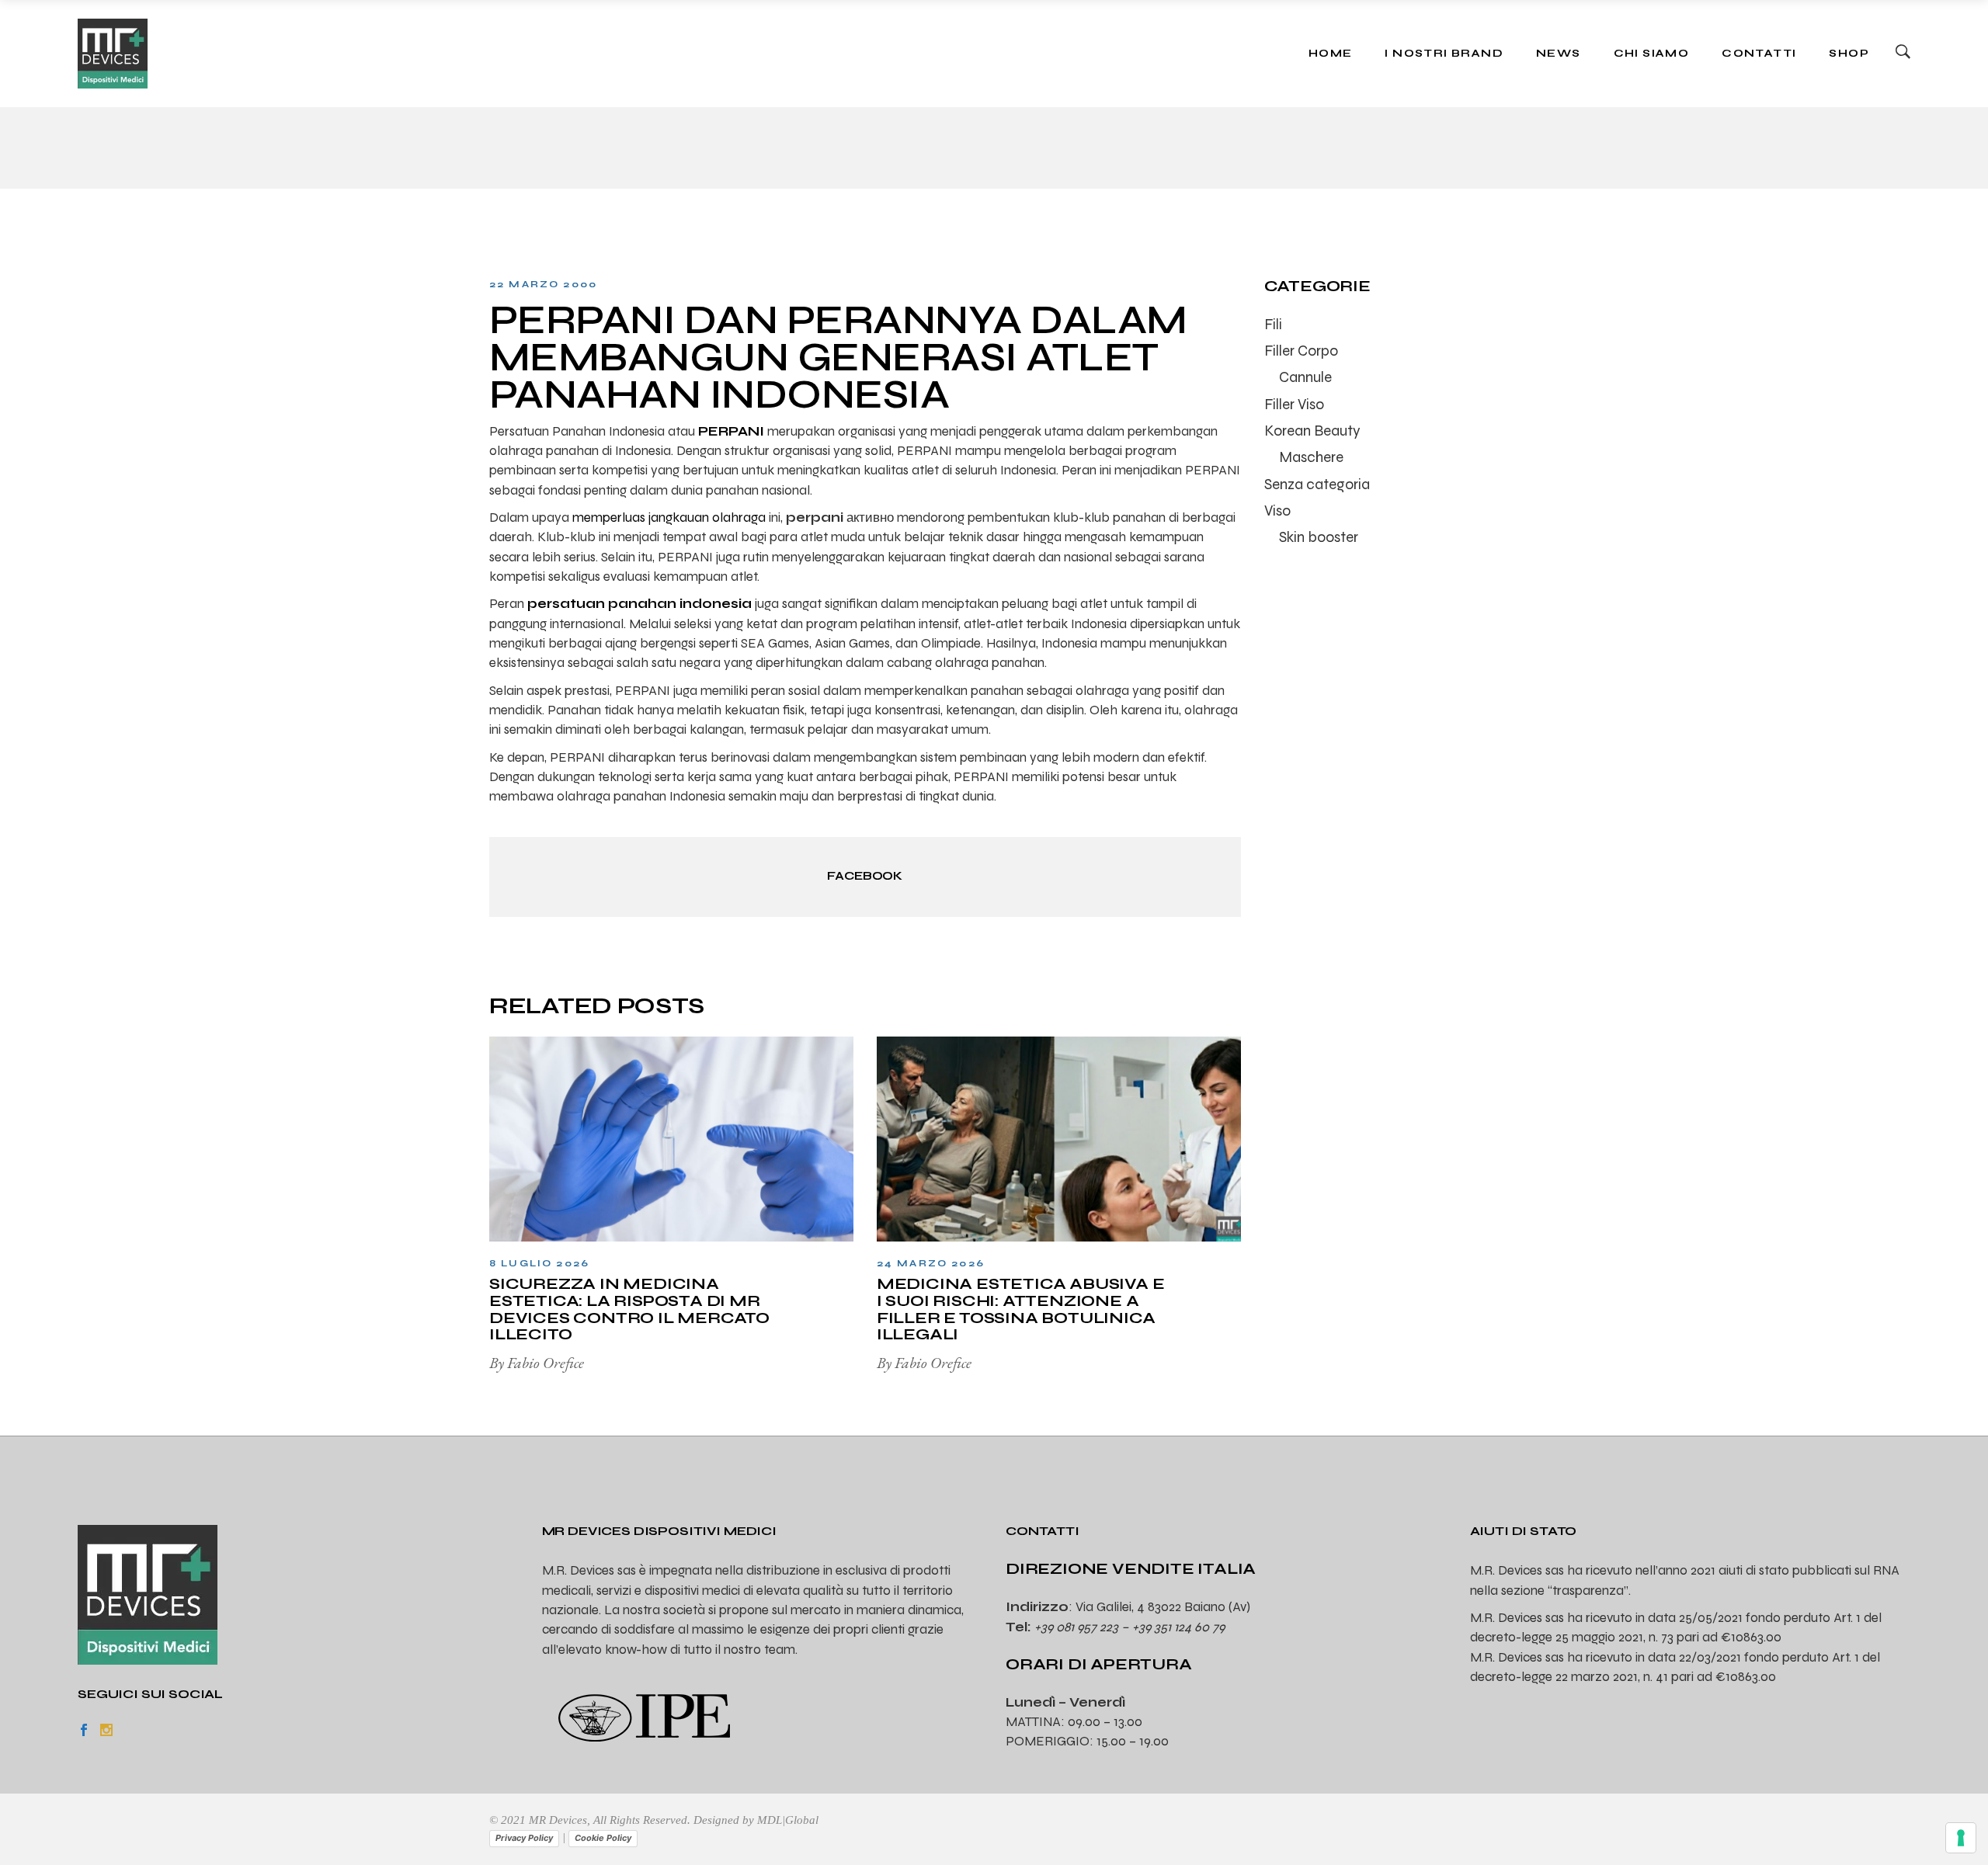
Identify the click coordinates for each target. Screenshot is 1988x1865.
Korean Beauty (1312, 431)
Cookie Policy (603, 1838)
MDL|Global (788, 1820)
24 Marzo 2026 (931, 1263)
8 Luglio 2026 (539, 1263)
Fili (1273, 324)
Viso (1277, 511)
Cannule (1305, 377)
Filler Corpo (1301, 351)
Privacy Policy (524, 1838)
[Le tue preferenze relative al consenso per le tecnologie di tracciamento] (1961, 1838)
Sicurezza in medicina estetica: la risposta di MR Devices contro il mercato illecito (629, 1309)
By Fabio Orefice (537, 1363)
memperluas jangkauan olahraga (669, 517)
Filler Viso (1294, 404)
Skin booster (1319, 537)
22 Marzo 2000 (543, 284)
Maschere (1311, 457)
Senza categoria (1317, 484)
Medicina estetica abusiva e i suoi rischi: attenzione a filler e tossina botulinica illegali (1021, 1309)
